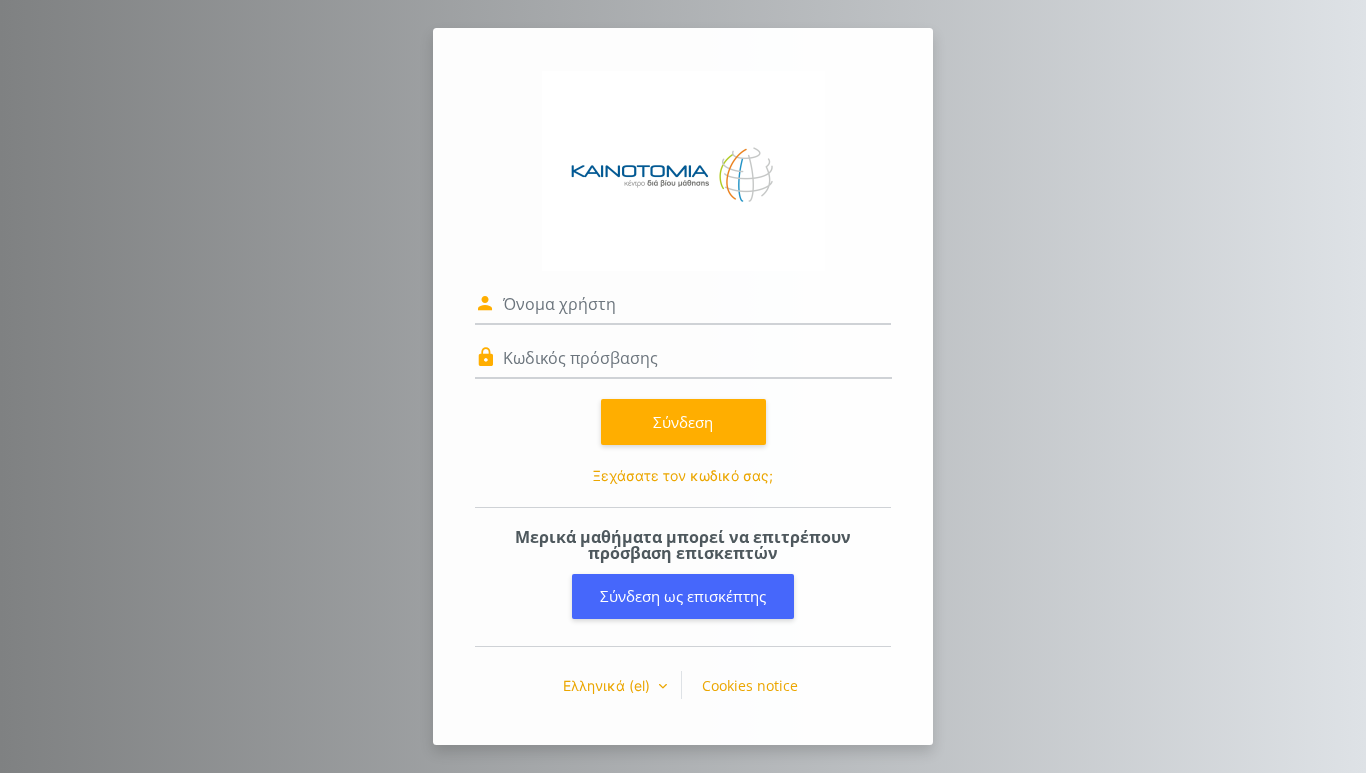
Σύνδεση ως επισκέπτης (683, 596)
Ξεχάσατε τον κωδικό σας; (683, 475)
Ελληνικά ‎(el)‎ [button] (608, 685)
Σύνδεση (683, 422)
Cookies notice (750, 685)
